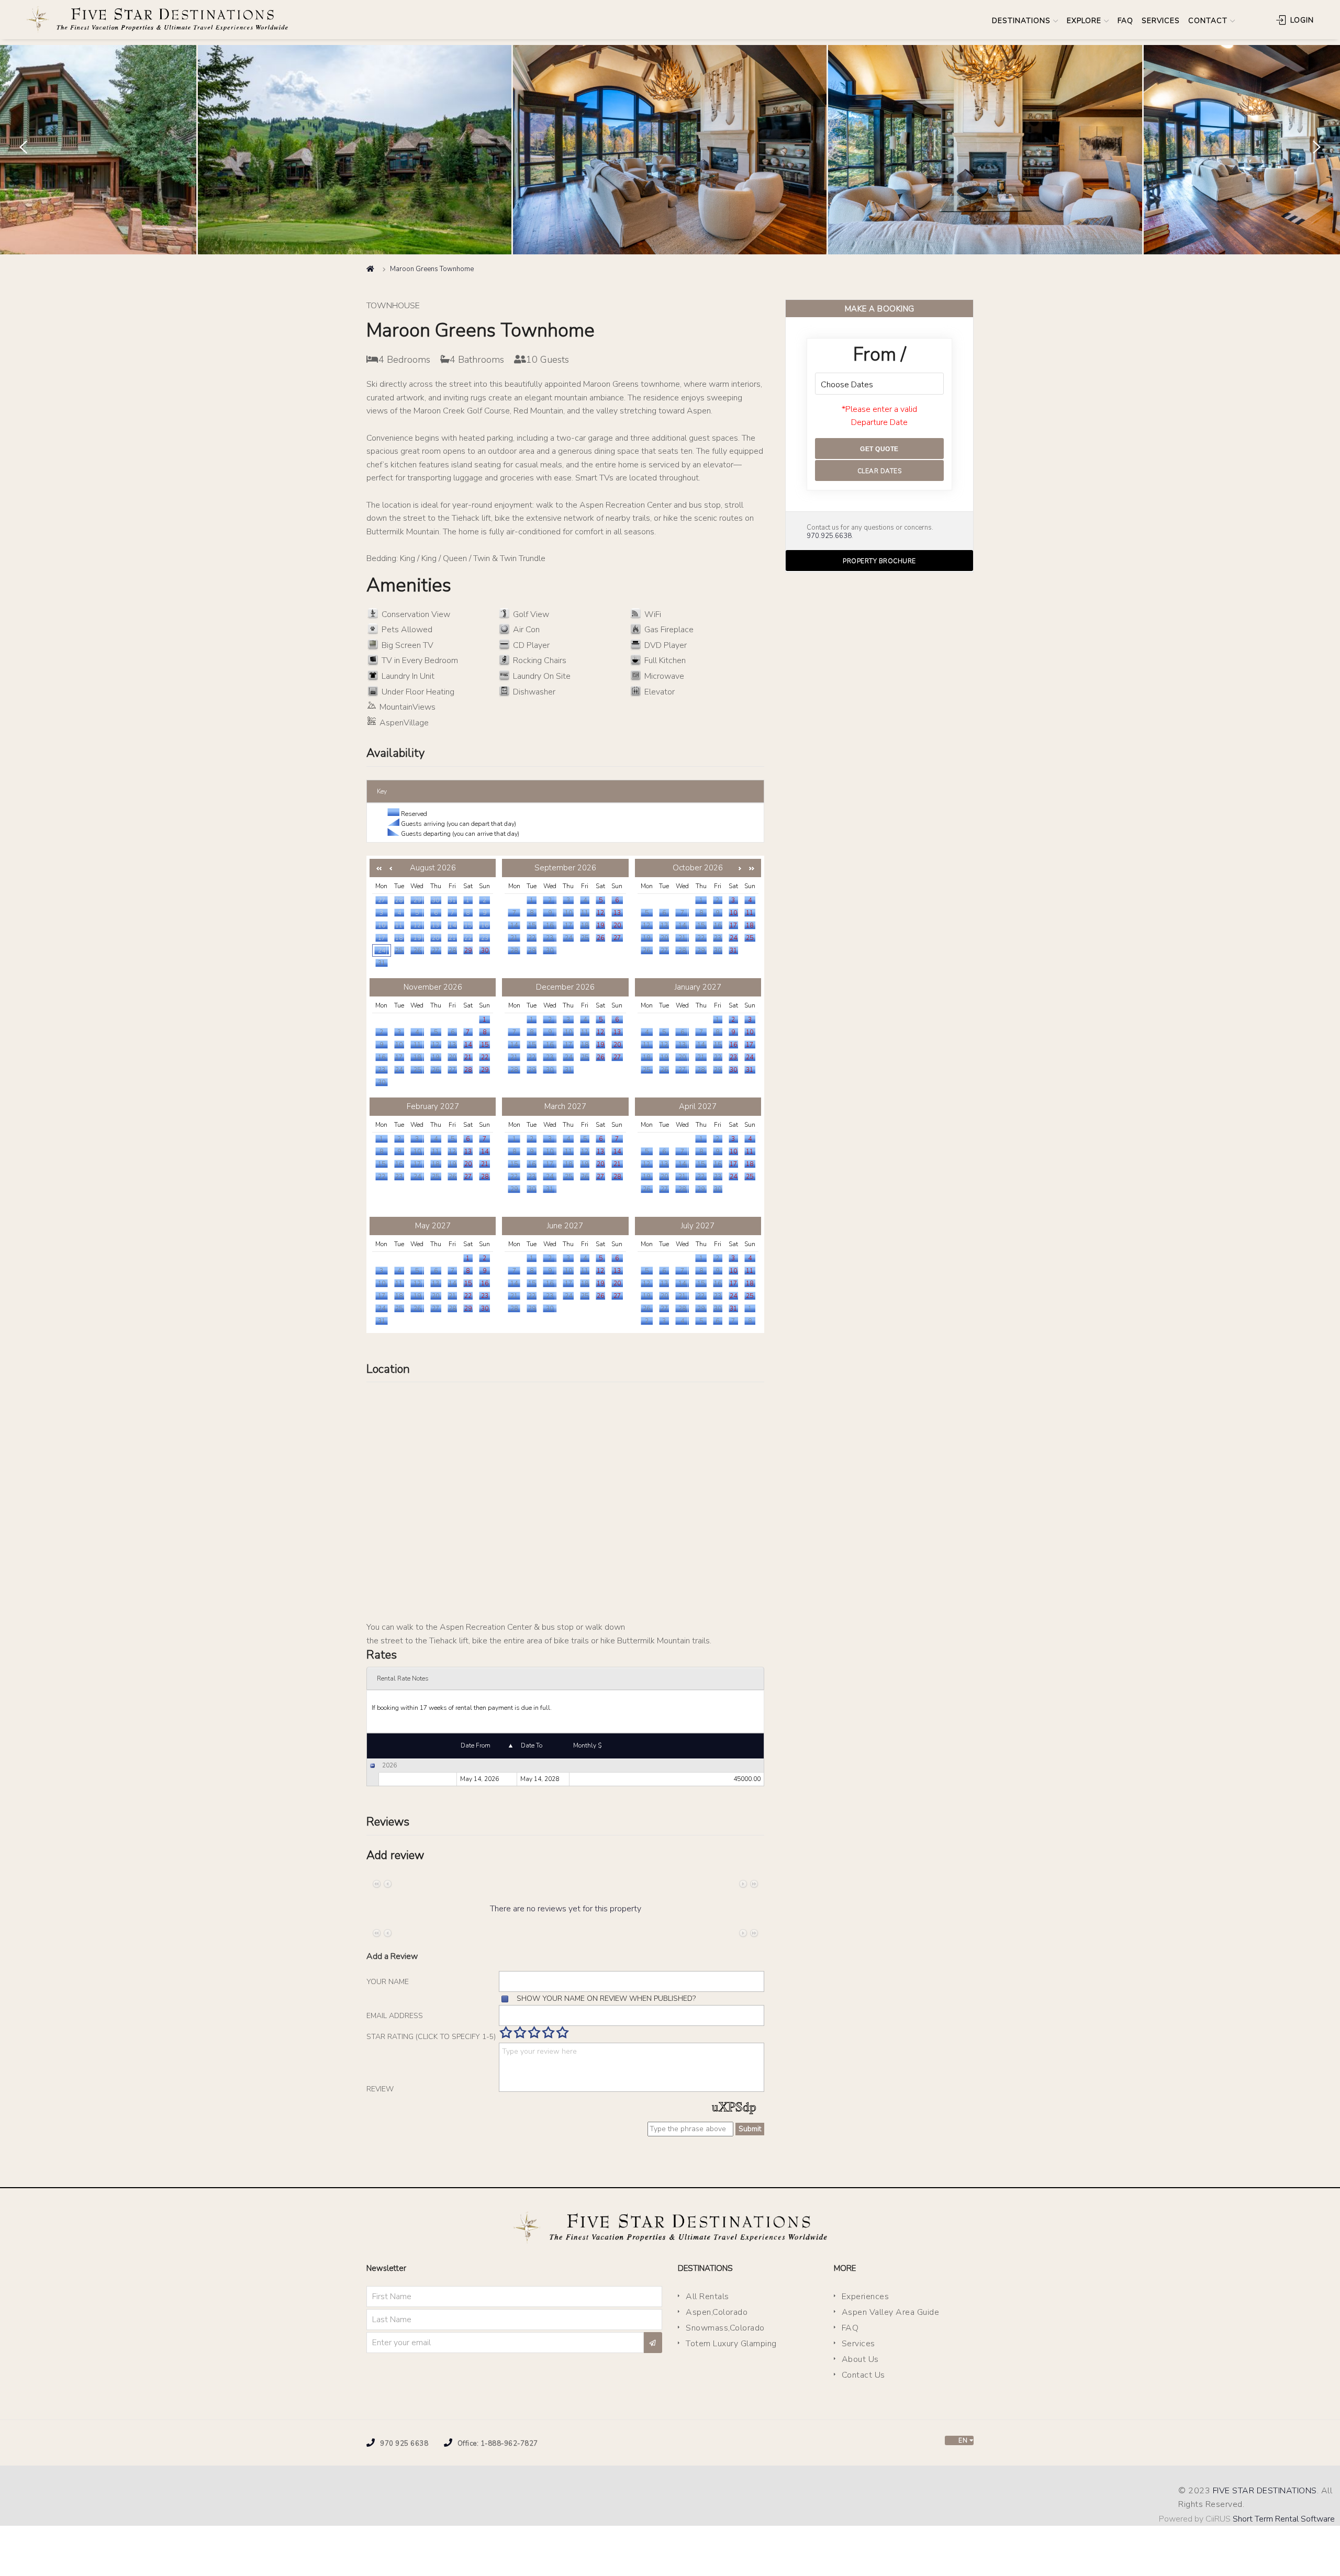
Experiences (866, 2297)
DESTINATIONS (1021, 21)
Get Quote (879, 449)
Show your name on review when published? (606, 1998)
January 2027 (698, 987)
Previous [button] (23, 147)
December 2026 (565, 987)
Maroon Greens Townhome (432, 269)
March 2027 (565, 1106)
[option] (670, 150)
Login (1301, 20)
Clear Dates (880, 471)
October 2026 (698, 868)
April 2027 (698, 1106)
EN (962, 2440)
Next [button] (1316, 147)
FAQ (1125, 21)
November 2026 (433, 987)
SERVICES (1161, 21)
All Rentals (707, 2297)
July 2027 (698, 1226)
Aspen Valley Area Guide (891, 2312)
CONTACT (1208, 21)
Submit (750, 2129)
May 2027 (433, 1226)
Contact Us (863, 2375)
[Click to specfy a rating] (506, 2032)
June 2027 (565, 1226)
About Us (860, 2359)
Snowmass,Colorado (725, 2328)
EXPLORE (1084, 21)
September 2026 (565, 868)
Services (858, 2344)
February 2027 (433, 1106)
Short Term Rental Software (1284, 2519)
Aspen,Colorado (717, 2312)
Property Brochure (879, 561)
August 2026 (433, 868)
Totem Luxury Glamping (731, 2344)
